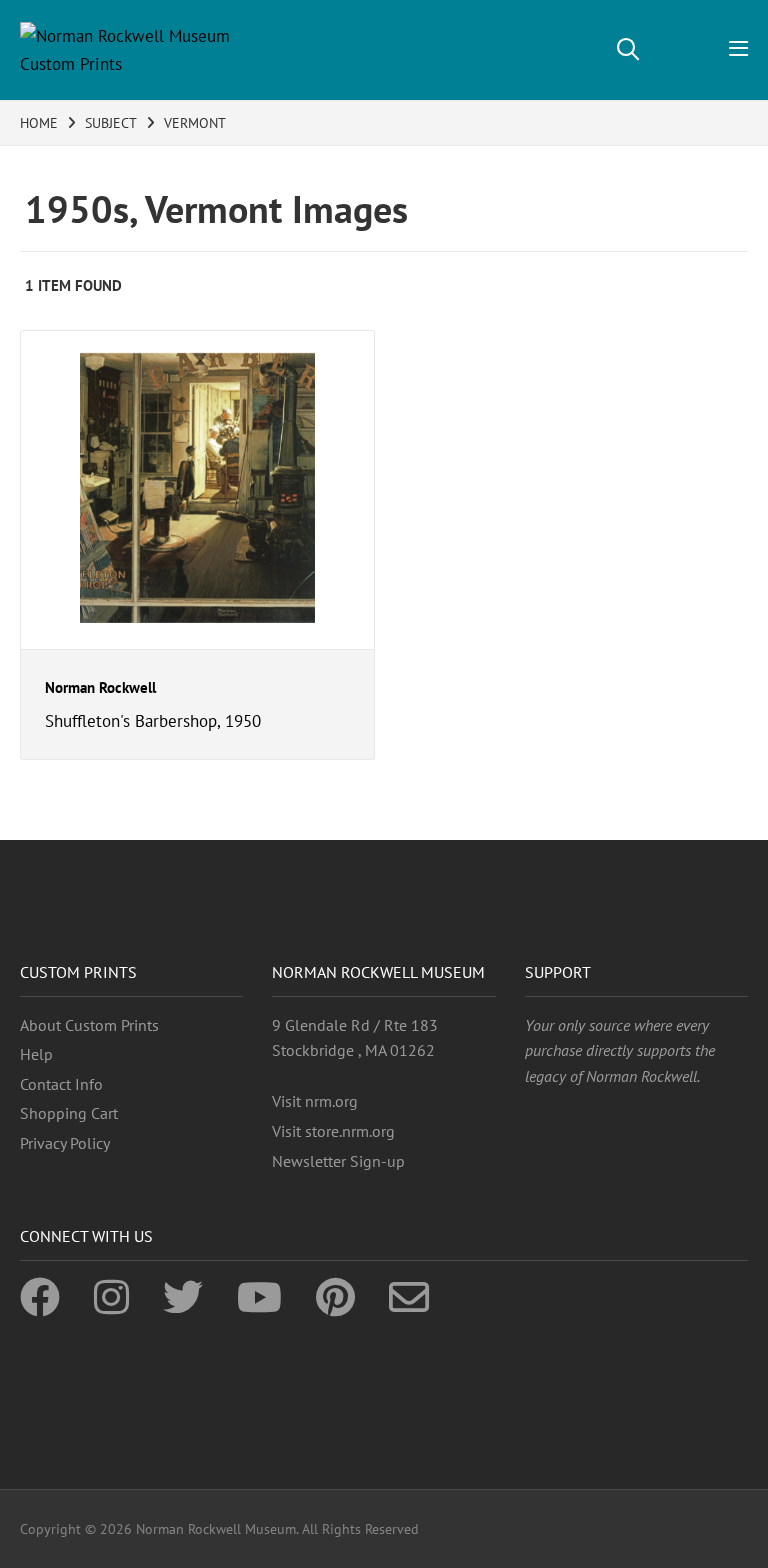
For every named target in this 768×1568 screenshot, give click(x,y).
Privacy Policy (65, 1143)
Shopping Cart (69, 1113)
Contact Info (61, 1084)
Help (36, 1054)
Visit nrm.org (315, 1101)
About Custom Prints (89, 1025)
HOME (39, 123)
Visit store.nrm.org (333, 1131)
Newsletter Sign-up (338, 1161)
